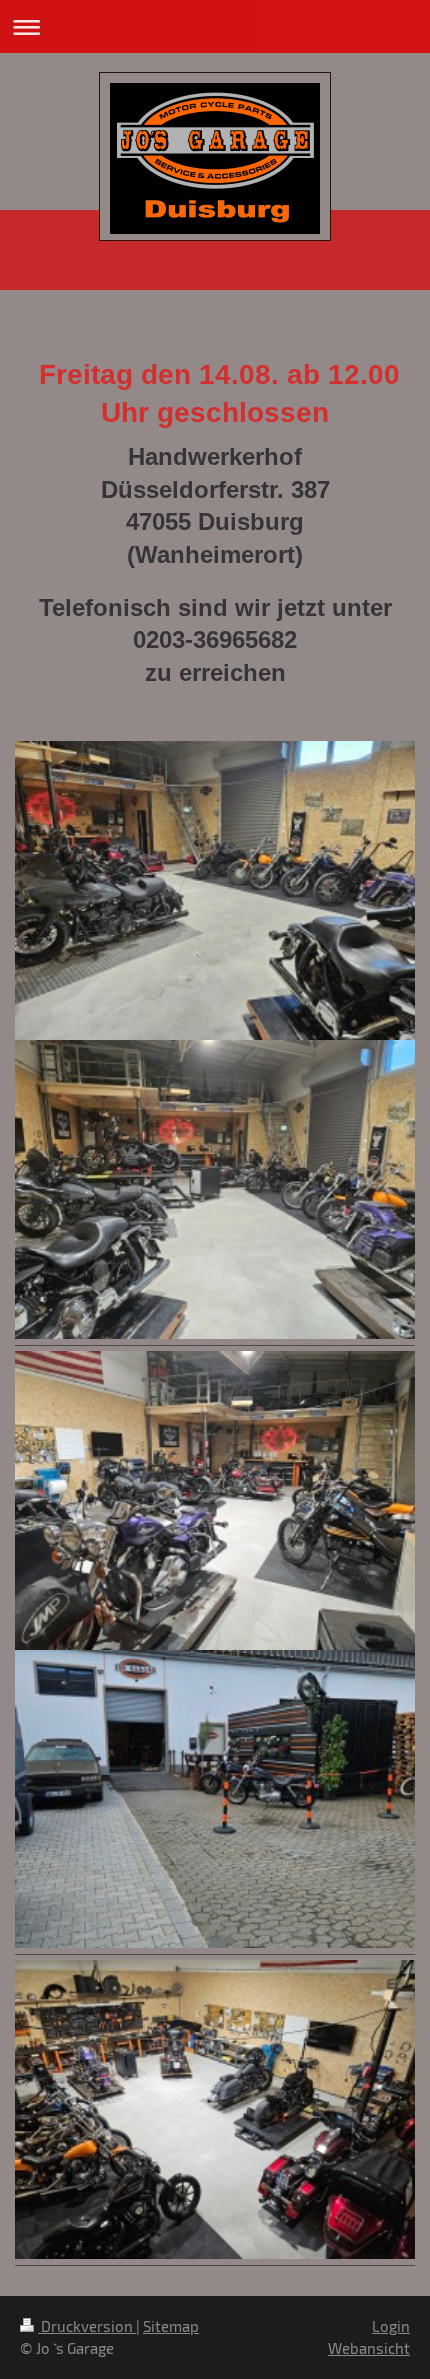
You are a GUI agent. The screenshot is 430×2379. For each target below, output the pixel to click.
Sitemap (171, 2326)
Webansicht (369, 2348)
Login (391, 2326)
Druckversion (87, 2326)
